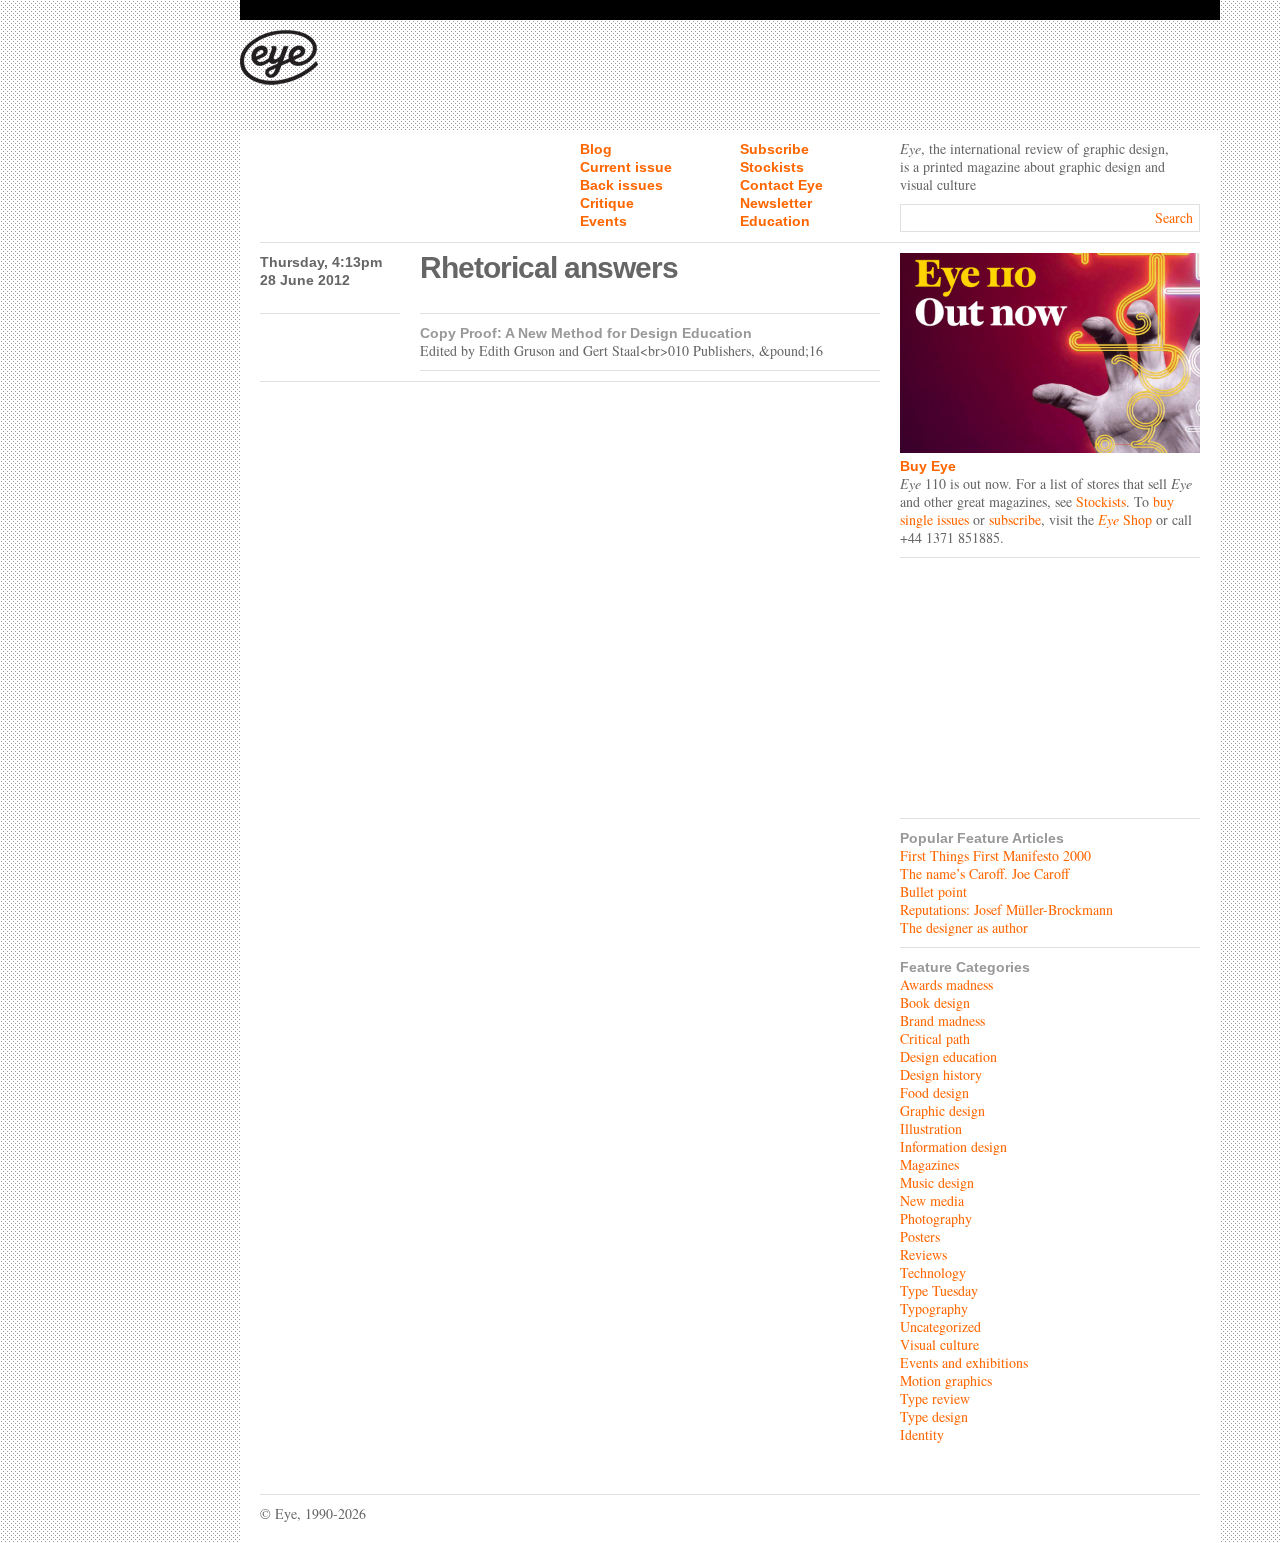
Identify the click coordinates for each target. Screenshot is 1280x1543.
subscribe (1015, 519)
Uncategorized (940, 1326)
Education (775, 221)
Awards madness (946, 984)
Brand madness (942, 1020)
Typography (934, 1308)
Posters (920, 1236)
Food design (934, 1092)
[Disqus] (570, 642)
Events (603, 221)
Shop (1125, 519)
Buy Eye (928, 466)
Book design (935, 1002)
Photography (936, 1218)
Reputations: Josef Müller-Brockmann (1006, 909)
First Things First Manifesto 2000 (995, 855)
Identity (922, 1434)
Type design (934, 1416)
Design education (948, 1056)
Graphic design (942, 1110)
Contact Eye (781, 185)
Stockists (772, 167)
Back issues (621, 185)
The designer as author (964, 927)
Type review (935, 1398)
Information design (953, 1146)
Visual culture (939, 1344)
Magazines (929, 1164)
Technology (933, 1272)
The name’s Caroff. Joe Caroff (984, 873)
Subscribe (774, 149)
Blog (596, 149)
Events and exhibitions (964, 1362)
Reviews (923, 1254)
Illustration (931, 1128)
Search (1174, 217)
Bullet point (933, 891)
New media (932, 1200)
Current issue (626, 167)
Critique (607, 203)
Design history (941, 1074)
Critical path (935, 1038)
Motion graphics (946, 1380)
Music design (937, 1182)
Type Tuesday (939, 1290)
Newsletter (776, 203)
